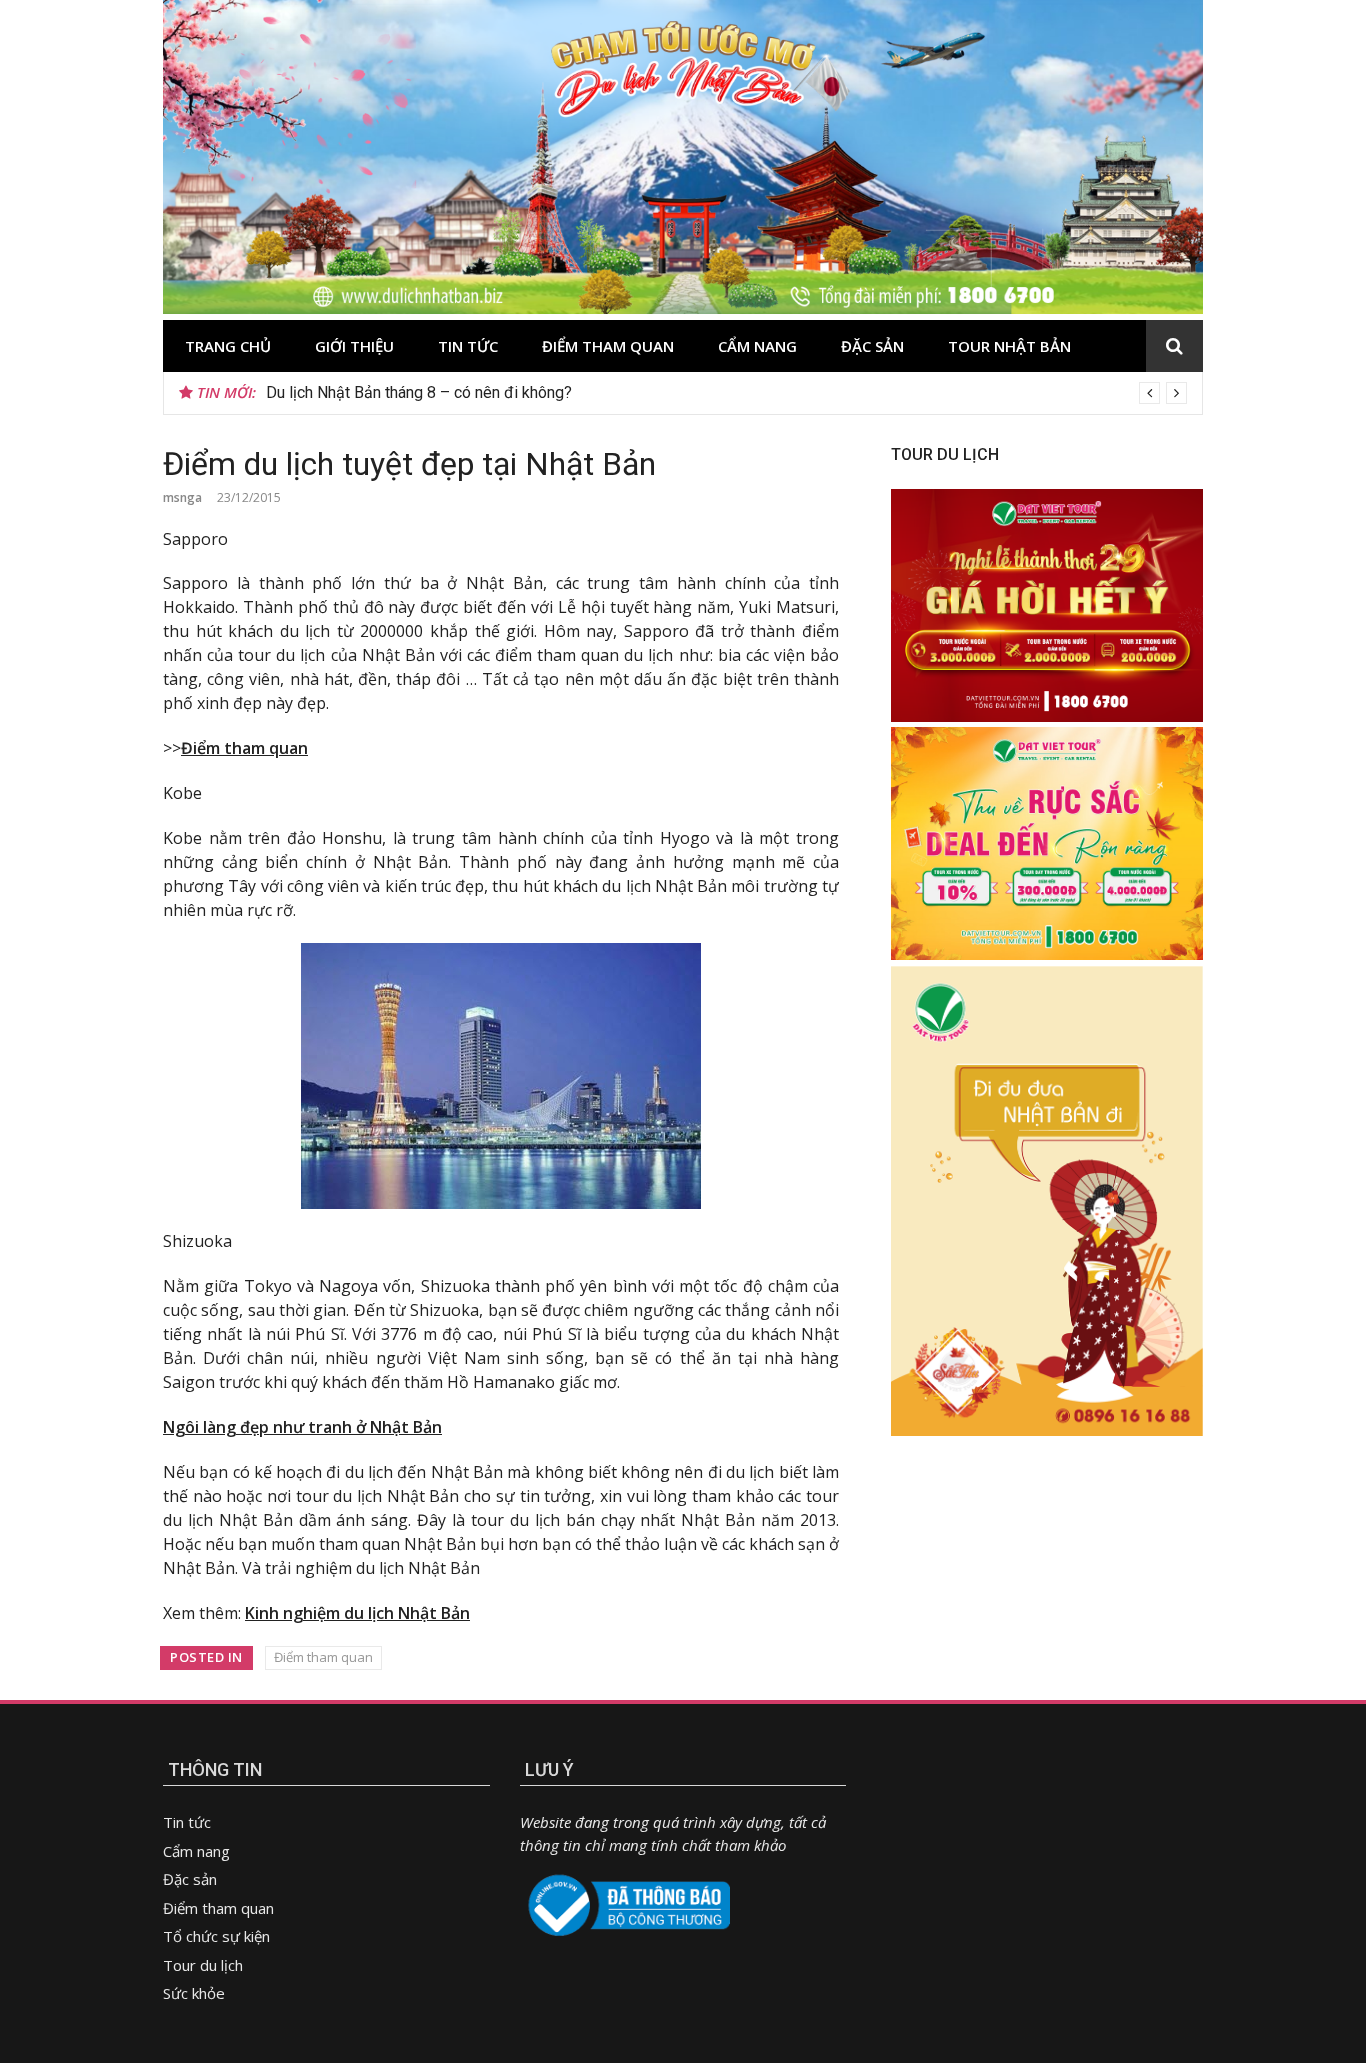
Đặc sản (872, 346)
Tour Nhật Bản (1009, 346)
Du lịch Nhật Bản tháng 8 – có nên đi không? (419, 392)
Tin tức (468, 346)
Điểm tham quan (608, 346)
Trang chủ (228, 346)
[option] (726, 393)
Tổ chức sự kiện (216, 1936)
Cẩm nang (757, 346)
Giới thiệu (354, 346)
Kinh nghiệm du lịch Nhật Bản (357, 1613)
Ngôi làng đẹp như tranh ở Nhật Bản (302, 1427)
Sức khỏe (194, 1993)
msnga (182, 497)
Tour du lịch (203, 1965)
